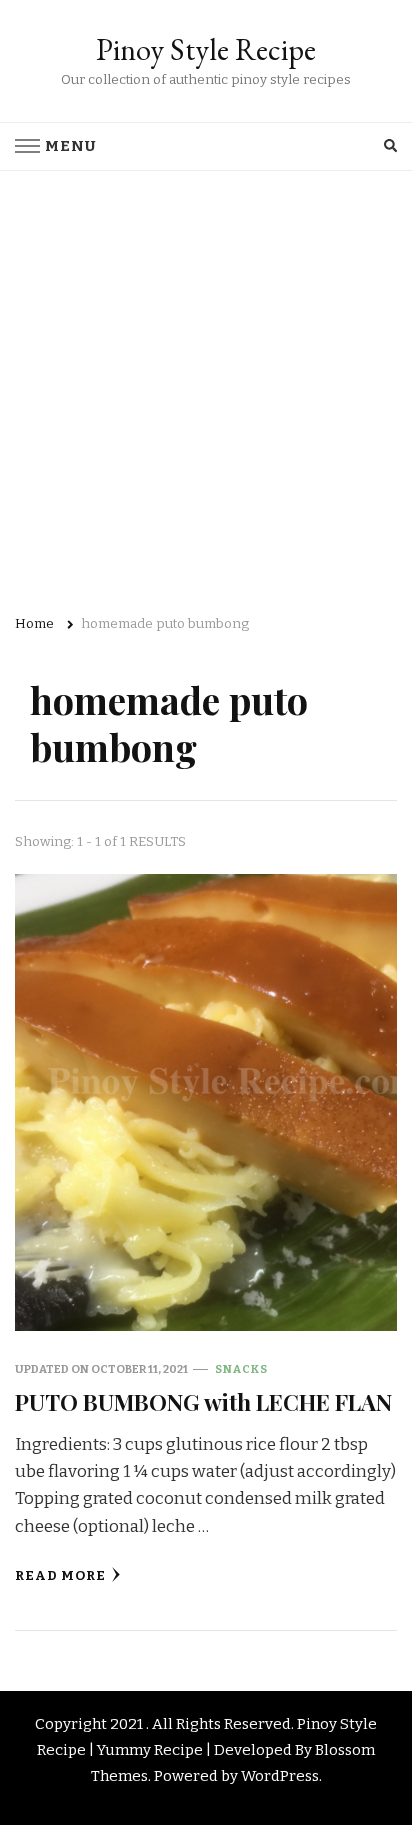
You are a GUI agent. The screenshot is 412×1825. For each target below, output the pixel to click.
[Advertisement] (206, 387)
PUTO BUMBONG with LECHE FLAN (203, 1401)
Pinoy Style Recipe (206, 49)
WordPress (280, 1776)
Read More (60, 1576)
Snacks (241, 1369)
